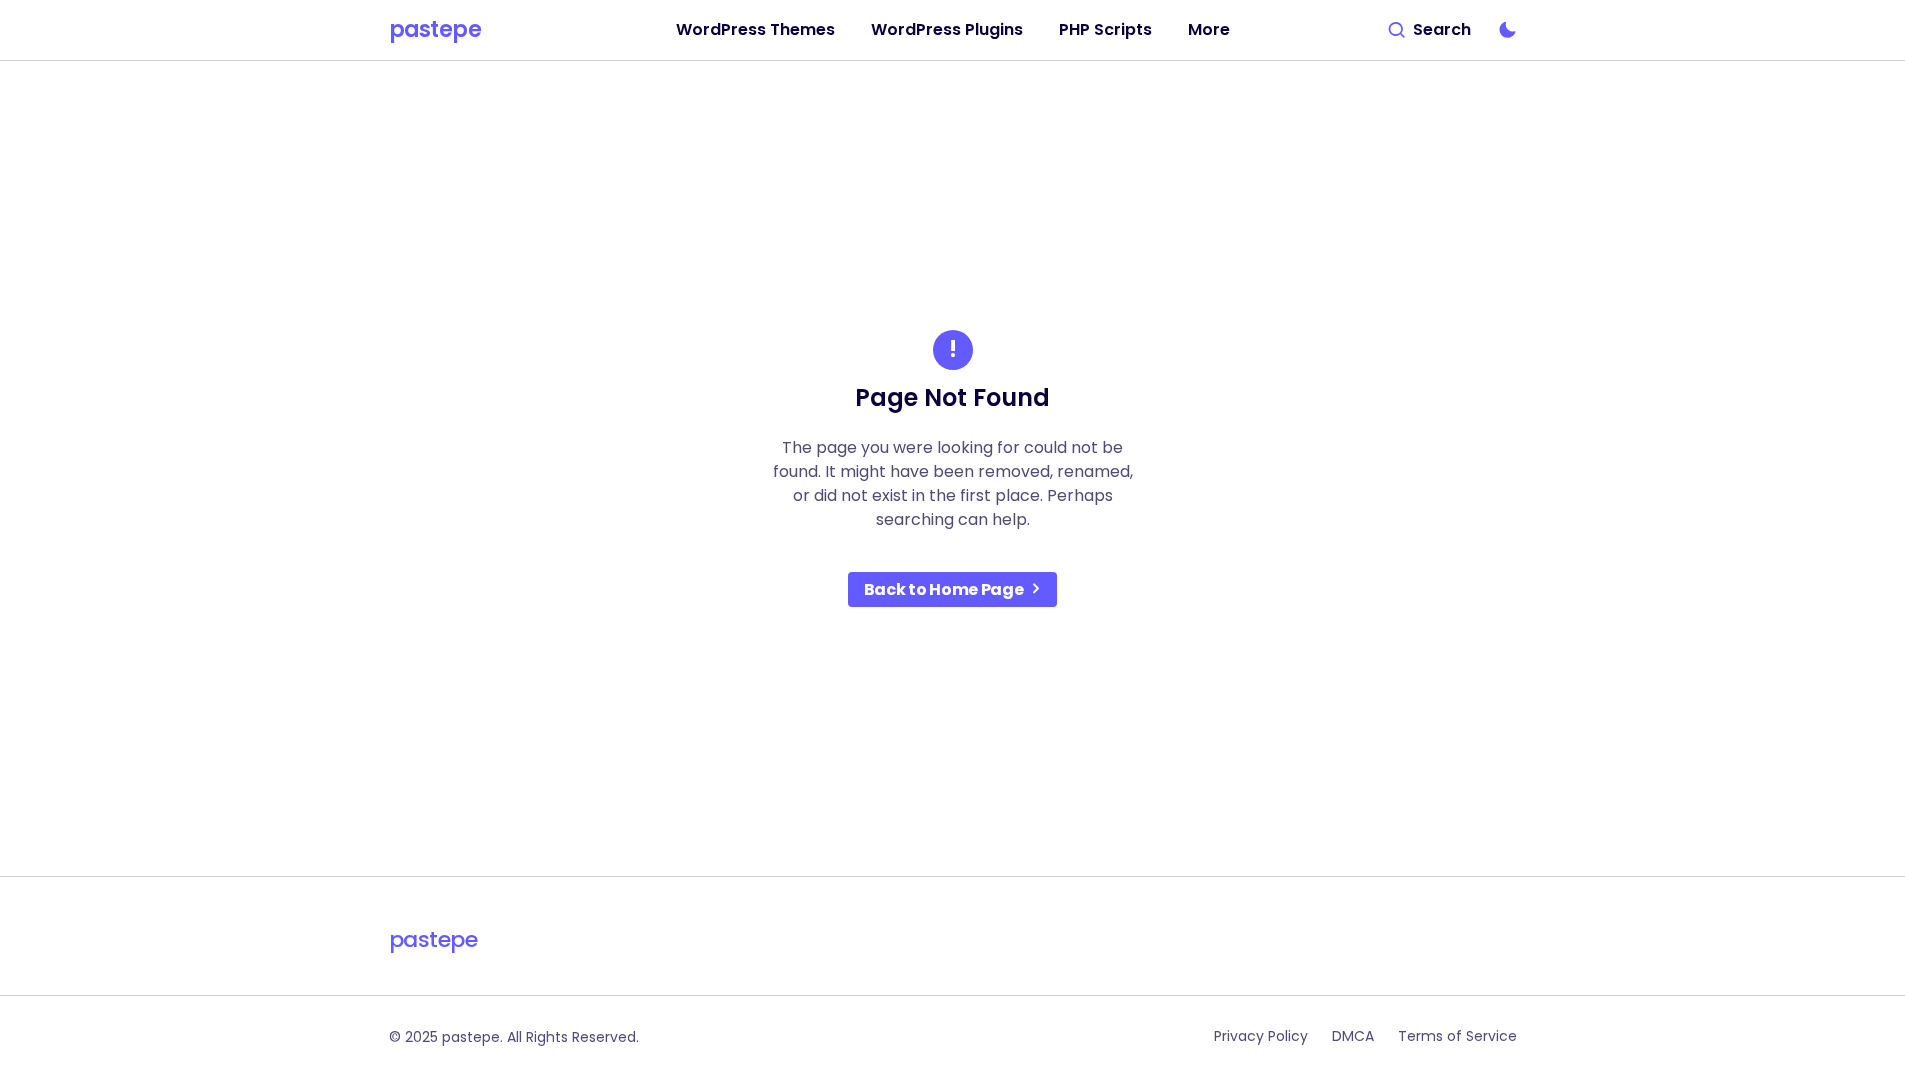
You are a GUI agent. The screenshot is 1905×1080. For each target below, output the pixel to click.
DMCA (1353, 1036)
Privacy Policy (1261, 1036)
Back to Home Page (944, 589)
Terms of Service (1457, 1036)
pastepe (435, 30)
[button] (1430, 30)
